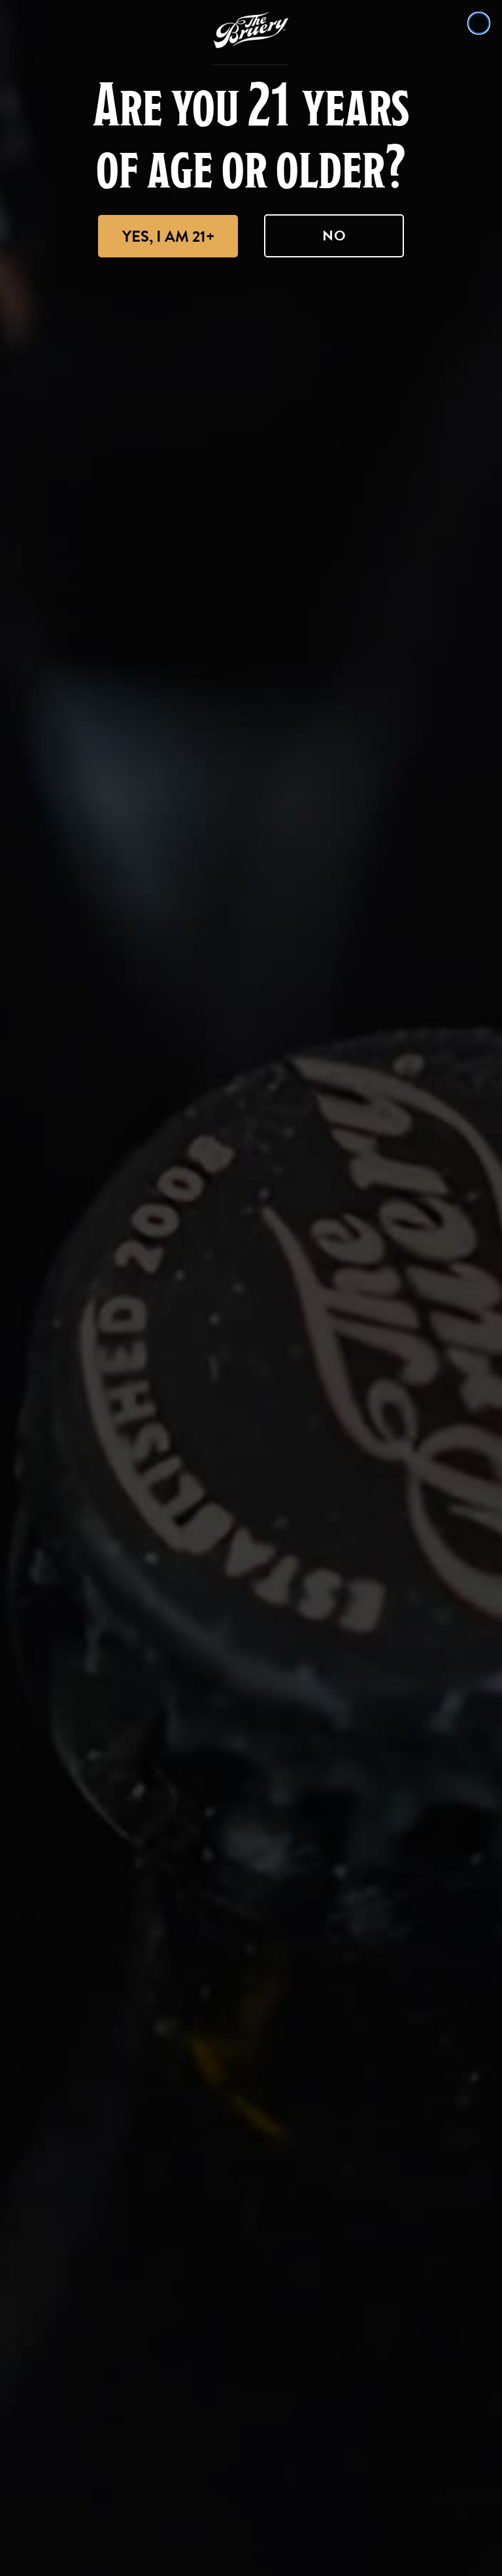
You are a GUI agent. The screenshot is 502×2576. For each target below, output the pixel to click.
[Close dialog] (479, 23)
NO (334, 236)
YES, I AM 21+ (168, 236)
